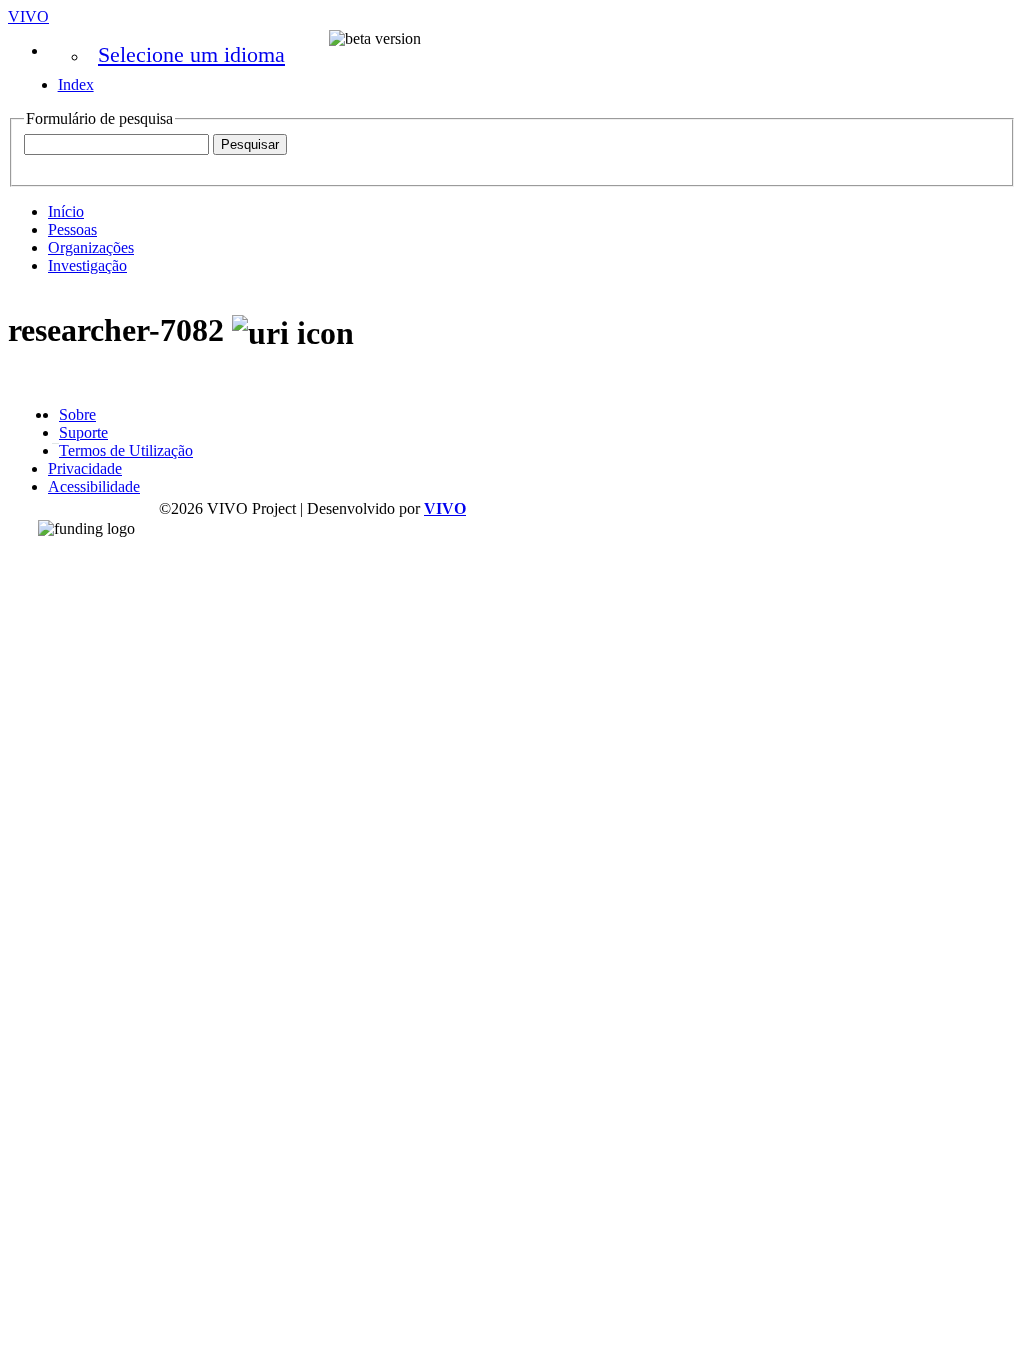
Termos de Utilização (126, 450)
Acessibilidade (94, 486)
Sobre (77, 414)
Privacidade (85, 468)
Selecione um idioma (191, 54)
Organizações (91, 247)
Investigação (87, 265)
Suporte (83, 432)
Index (76, 84)
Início (66, 211)
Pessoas (72, 229)
